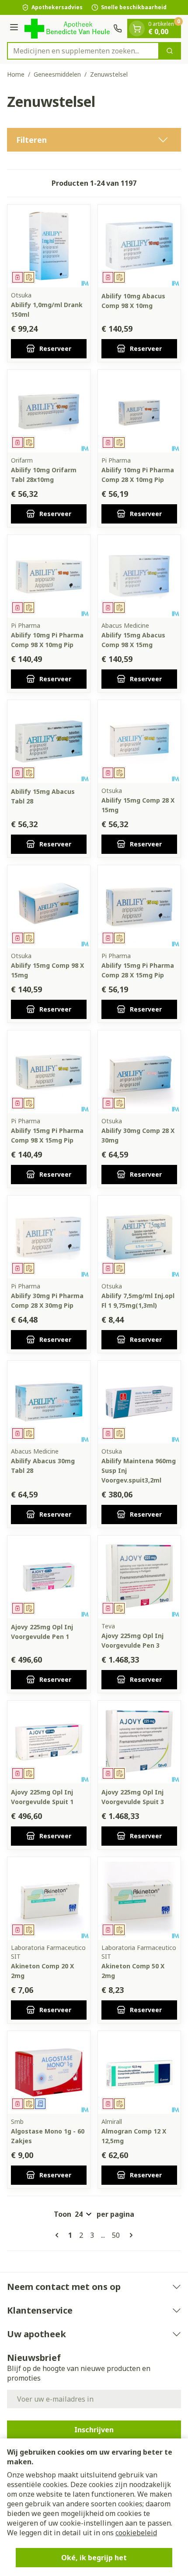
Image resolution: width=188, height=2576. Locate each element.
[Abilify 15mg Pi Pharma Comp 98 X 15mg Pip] (49, 1072)
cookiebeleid (136, 2533)
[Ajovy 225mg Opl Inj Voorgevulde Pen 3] (139, 1577)
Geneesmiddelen (57, 74)
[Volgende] (129, 2235)
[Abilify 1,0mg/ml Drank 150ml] (49, 246)
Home (16, 74)
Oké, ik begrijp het (94, 2558)
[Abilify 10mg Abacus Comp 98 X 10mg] (139, 246)
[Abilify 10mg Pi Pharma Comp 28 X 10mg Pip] (139, 411)
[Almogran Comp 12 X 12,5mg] (139, 2072)
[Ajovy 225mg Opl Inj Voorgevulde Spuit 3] (139, 1742)
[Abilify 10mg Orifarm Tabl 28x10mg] (49, 411)
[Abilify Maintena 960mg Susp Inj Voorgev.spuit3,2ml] (139, 1402)
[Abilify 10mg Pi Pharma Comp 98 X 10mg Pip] (49, 576)
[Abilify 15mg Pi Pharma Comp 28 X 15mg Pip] (139, 907)
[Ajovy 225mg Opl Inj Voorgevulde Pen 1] (49, 1577)
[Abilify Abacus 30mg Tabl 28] (49, 1402)
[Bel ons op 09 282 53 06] (118, 28)
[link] (59, 2235)
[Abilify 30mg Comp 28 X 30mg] (139, 1072)
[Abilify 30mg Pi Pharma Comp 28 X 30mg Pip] (49, 1237)
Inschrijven (94, 2430)
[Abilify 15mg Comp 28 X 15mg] (139, 741)
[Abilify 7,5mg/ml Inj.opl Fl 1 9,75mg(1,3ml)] (139, 1237)
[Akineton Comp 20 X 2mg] (49, 1898)
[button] (94, 140)
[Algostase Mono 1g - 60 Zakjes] (49, 2072)
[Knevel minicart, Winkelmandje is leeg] (137, 28)
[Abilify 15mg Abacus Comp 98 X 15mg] (139, 576)
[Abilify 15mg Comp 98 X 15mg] (49, 907)
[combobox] (83, 51)
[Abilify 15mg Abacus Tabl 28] (49, 741)
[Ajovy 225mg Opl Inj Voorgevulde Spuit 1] (49, 1742)
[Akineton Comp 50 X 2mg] (139, 1898)
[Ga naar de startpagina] (67, 28)
